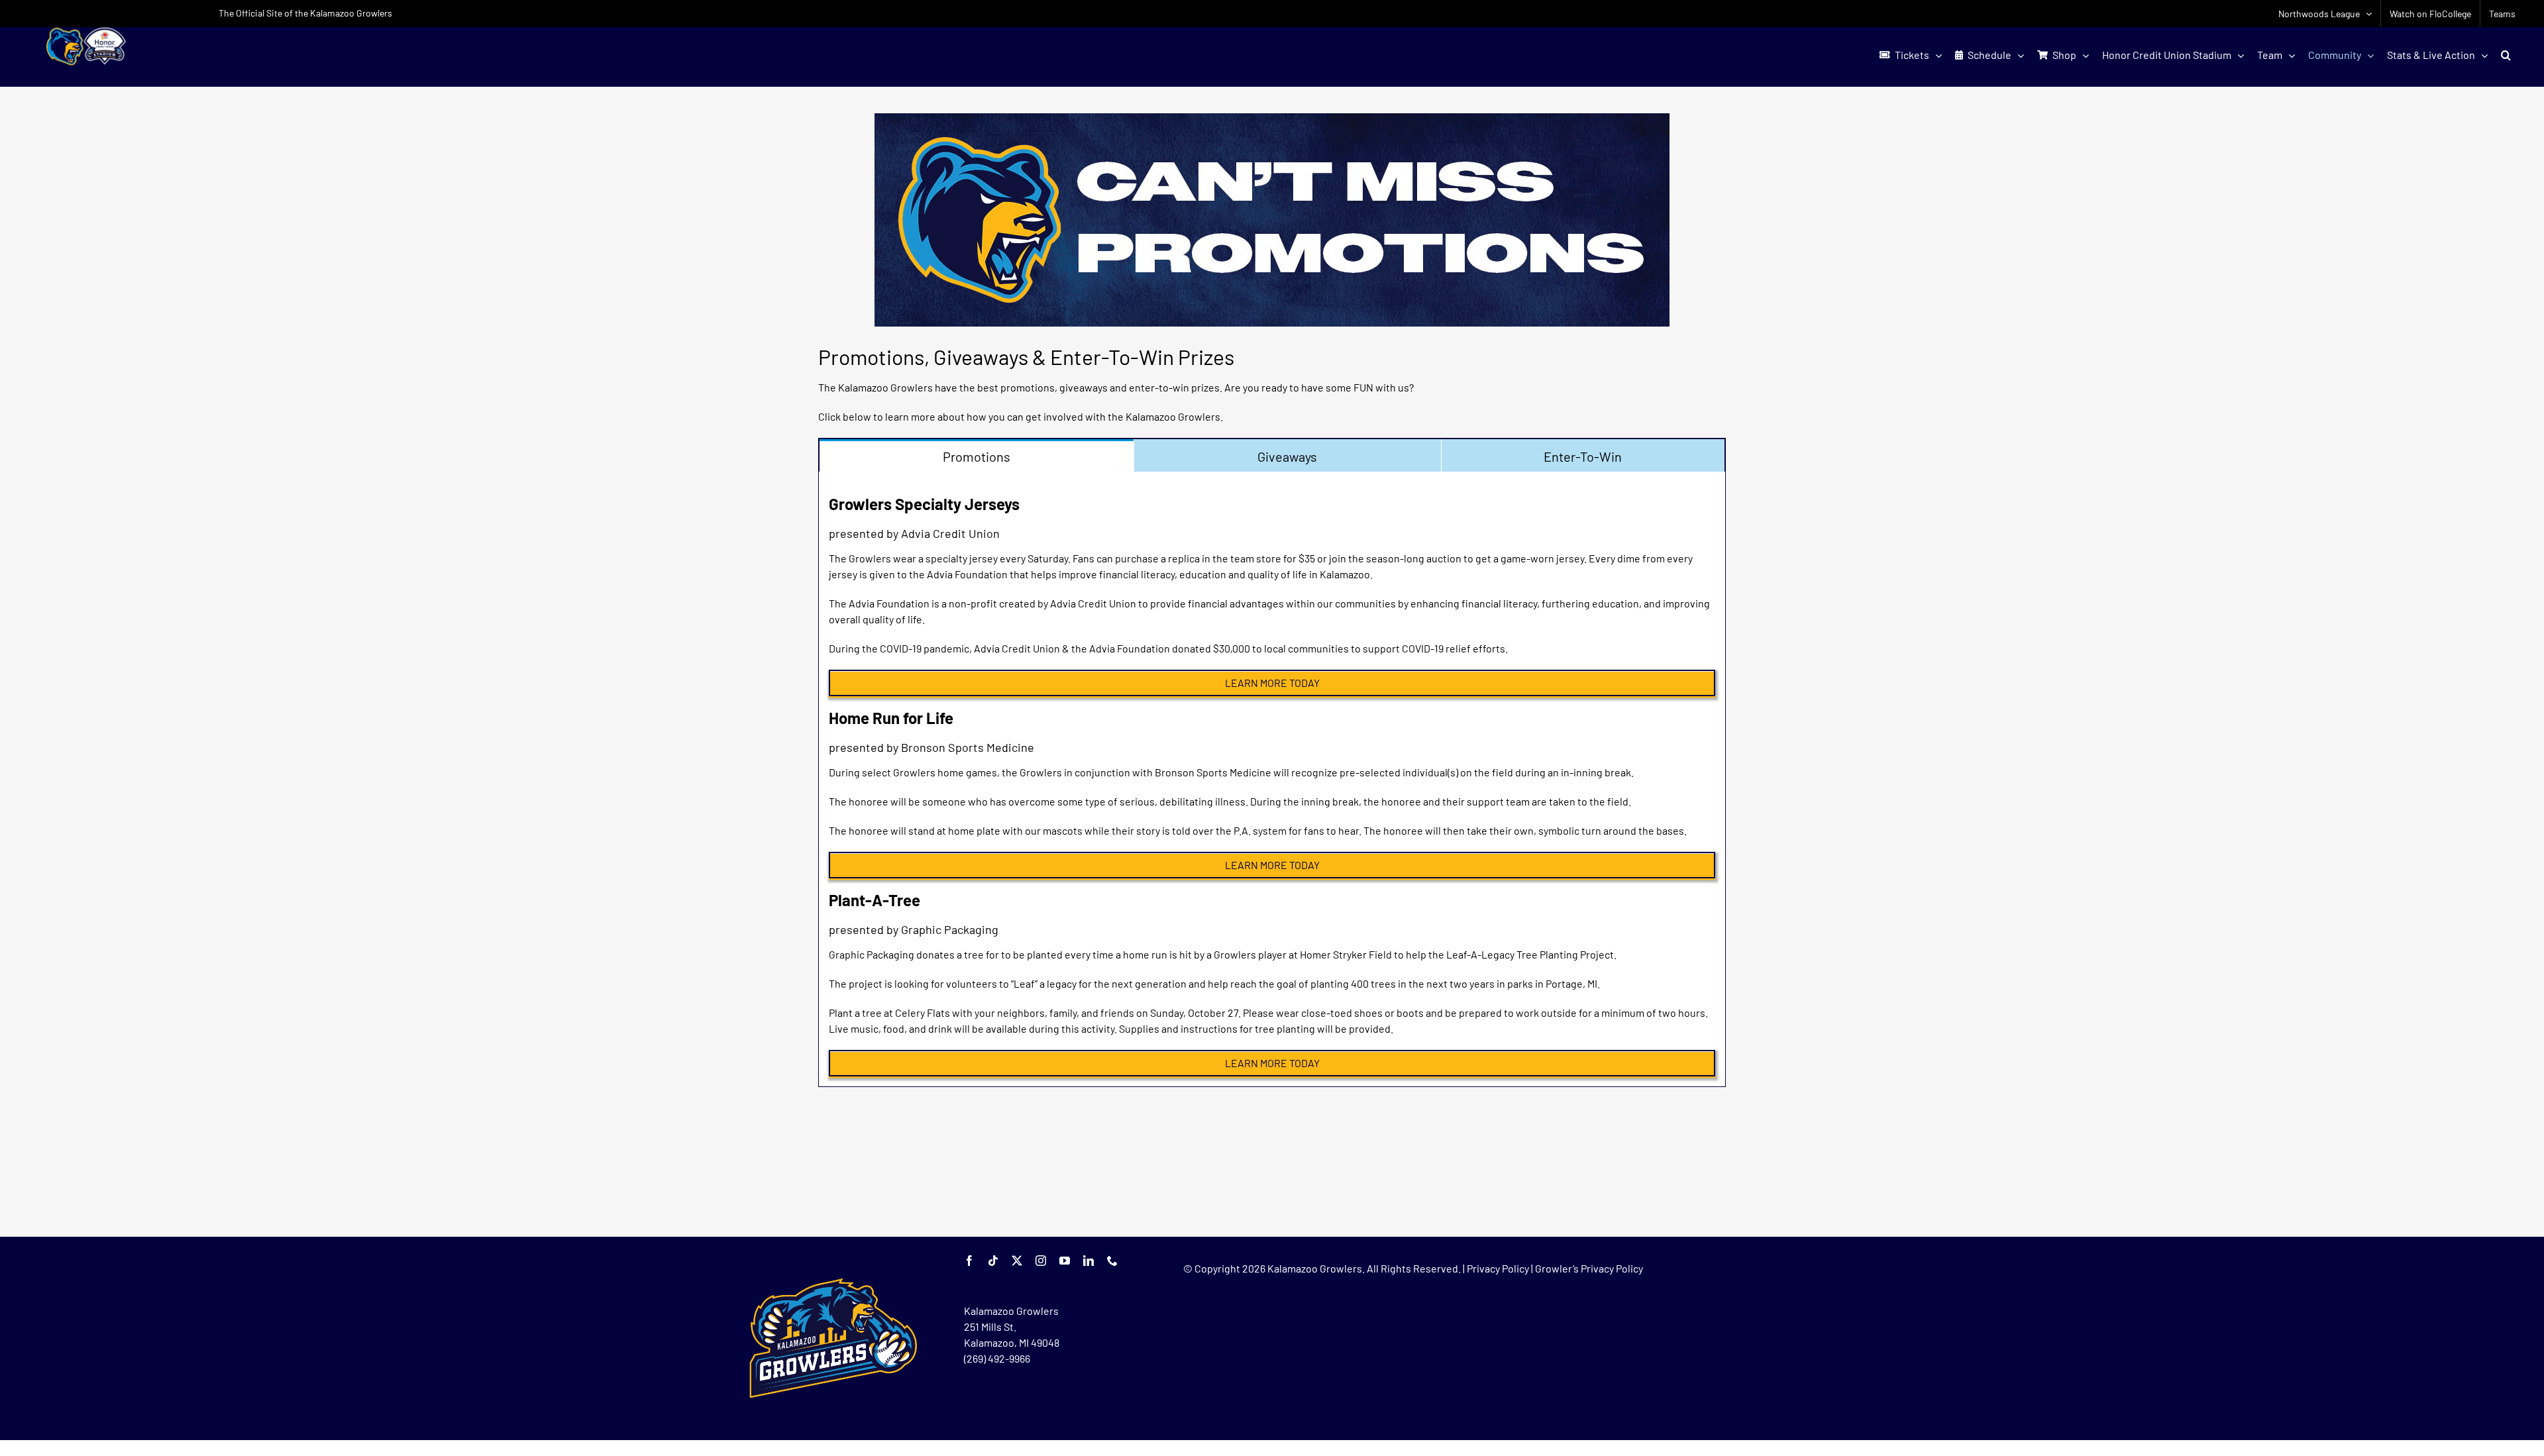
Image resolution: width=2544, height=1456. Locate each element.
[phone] (1112, 1261)
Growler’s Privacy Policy (1589, 1268)
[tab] (977, 455)
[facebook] (969, 1261)
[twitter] (1017, 1261)
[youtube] (1065, 1261)
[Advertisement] (1272, 1190)
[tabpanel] (1272, 779)
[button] (2506, 55)
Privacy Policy (1498, 1268)
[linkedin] (1088, 1261)
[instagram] (1041, 1261)
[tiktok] (993, 1261)
